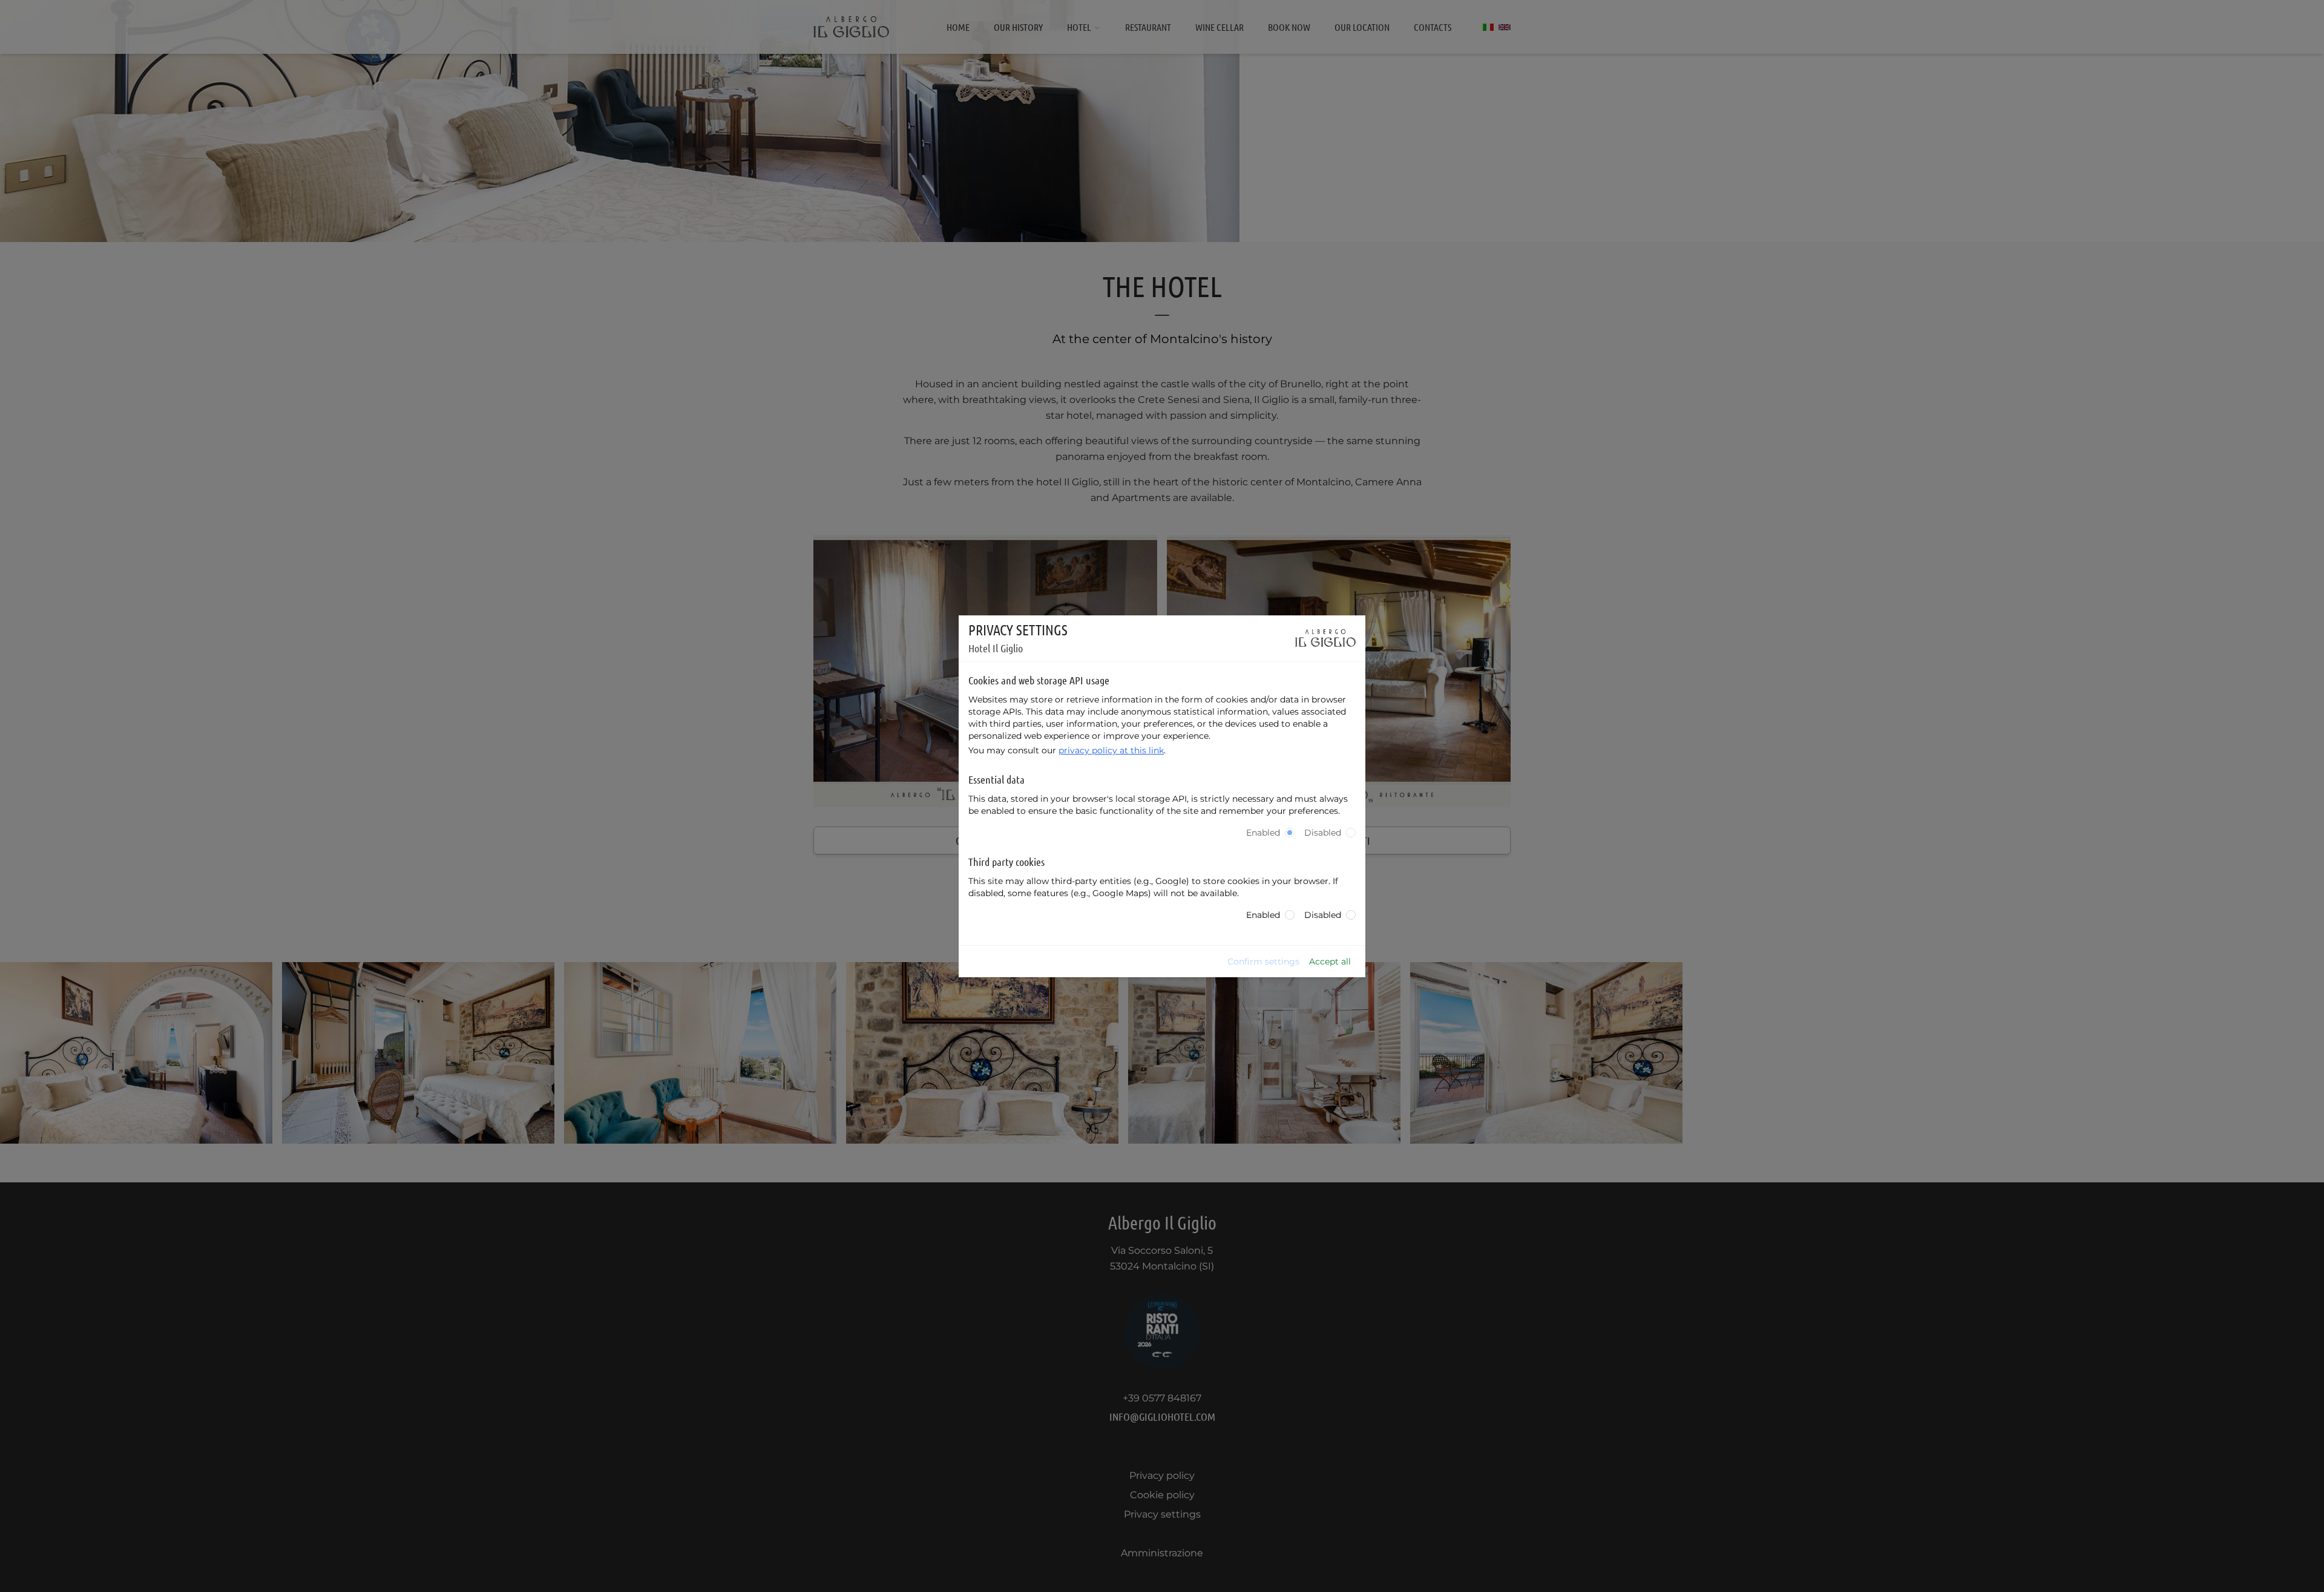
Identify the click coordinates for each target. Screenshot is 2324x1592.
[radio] (1290, 833)
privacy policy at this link (1111, 750)
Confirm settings (1263, 961)
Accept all (1330, 961)
